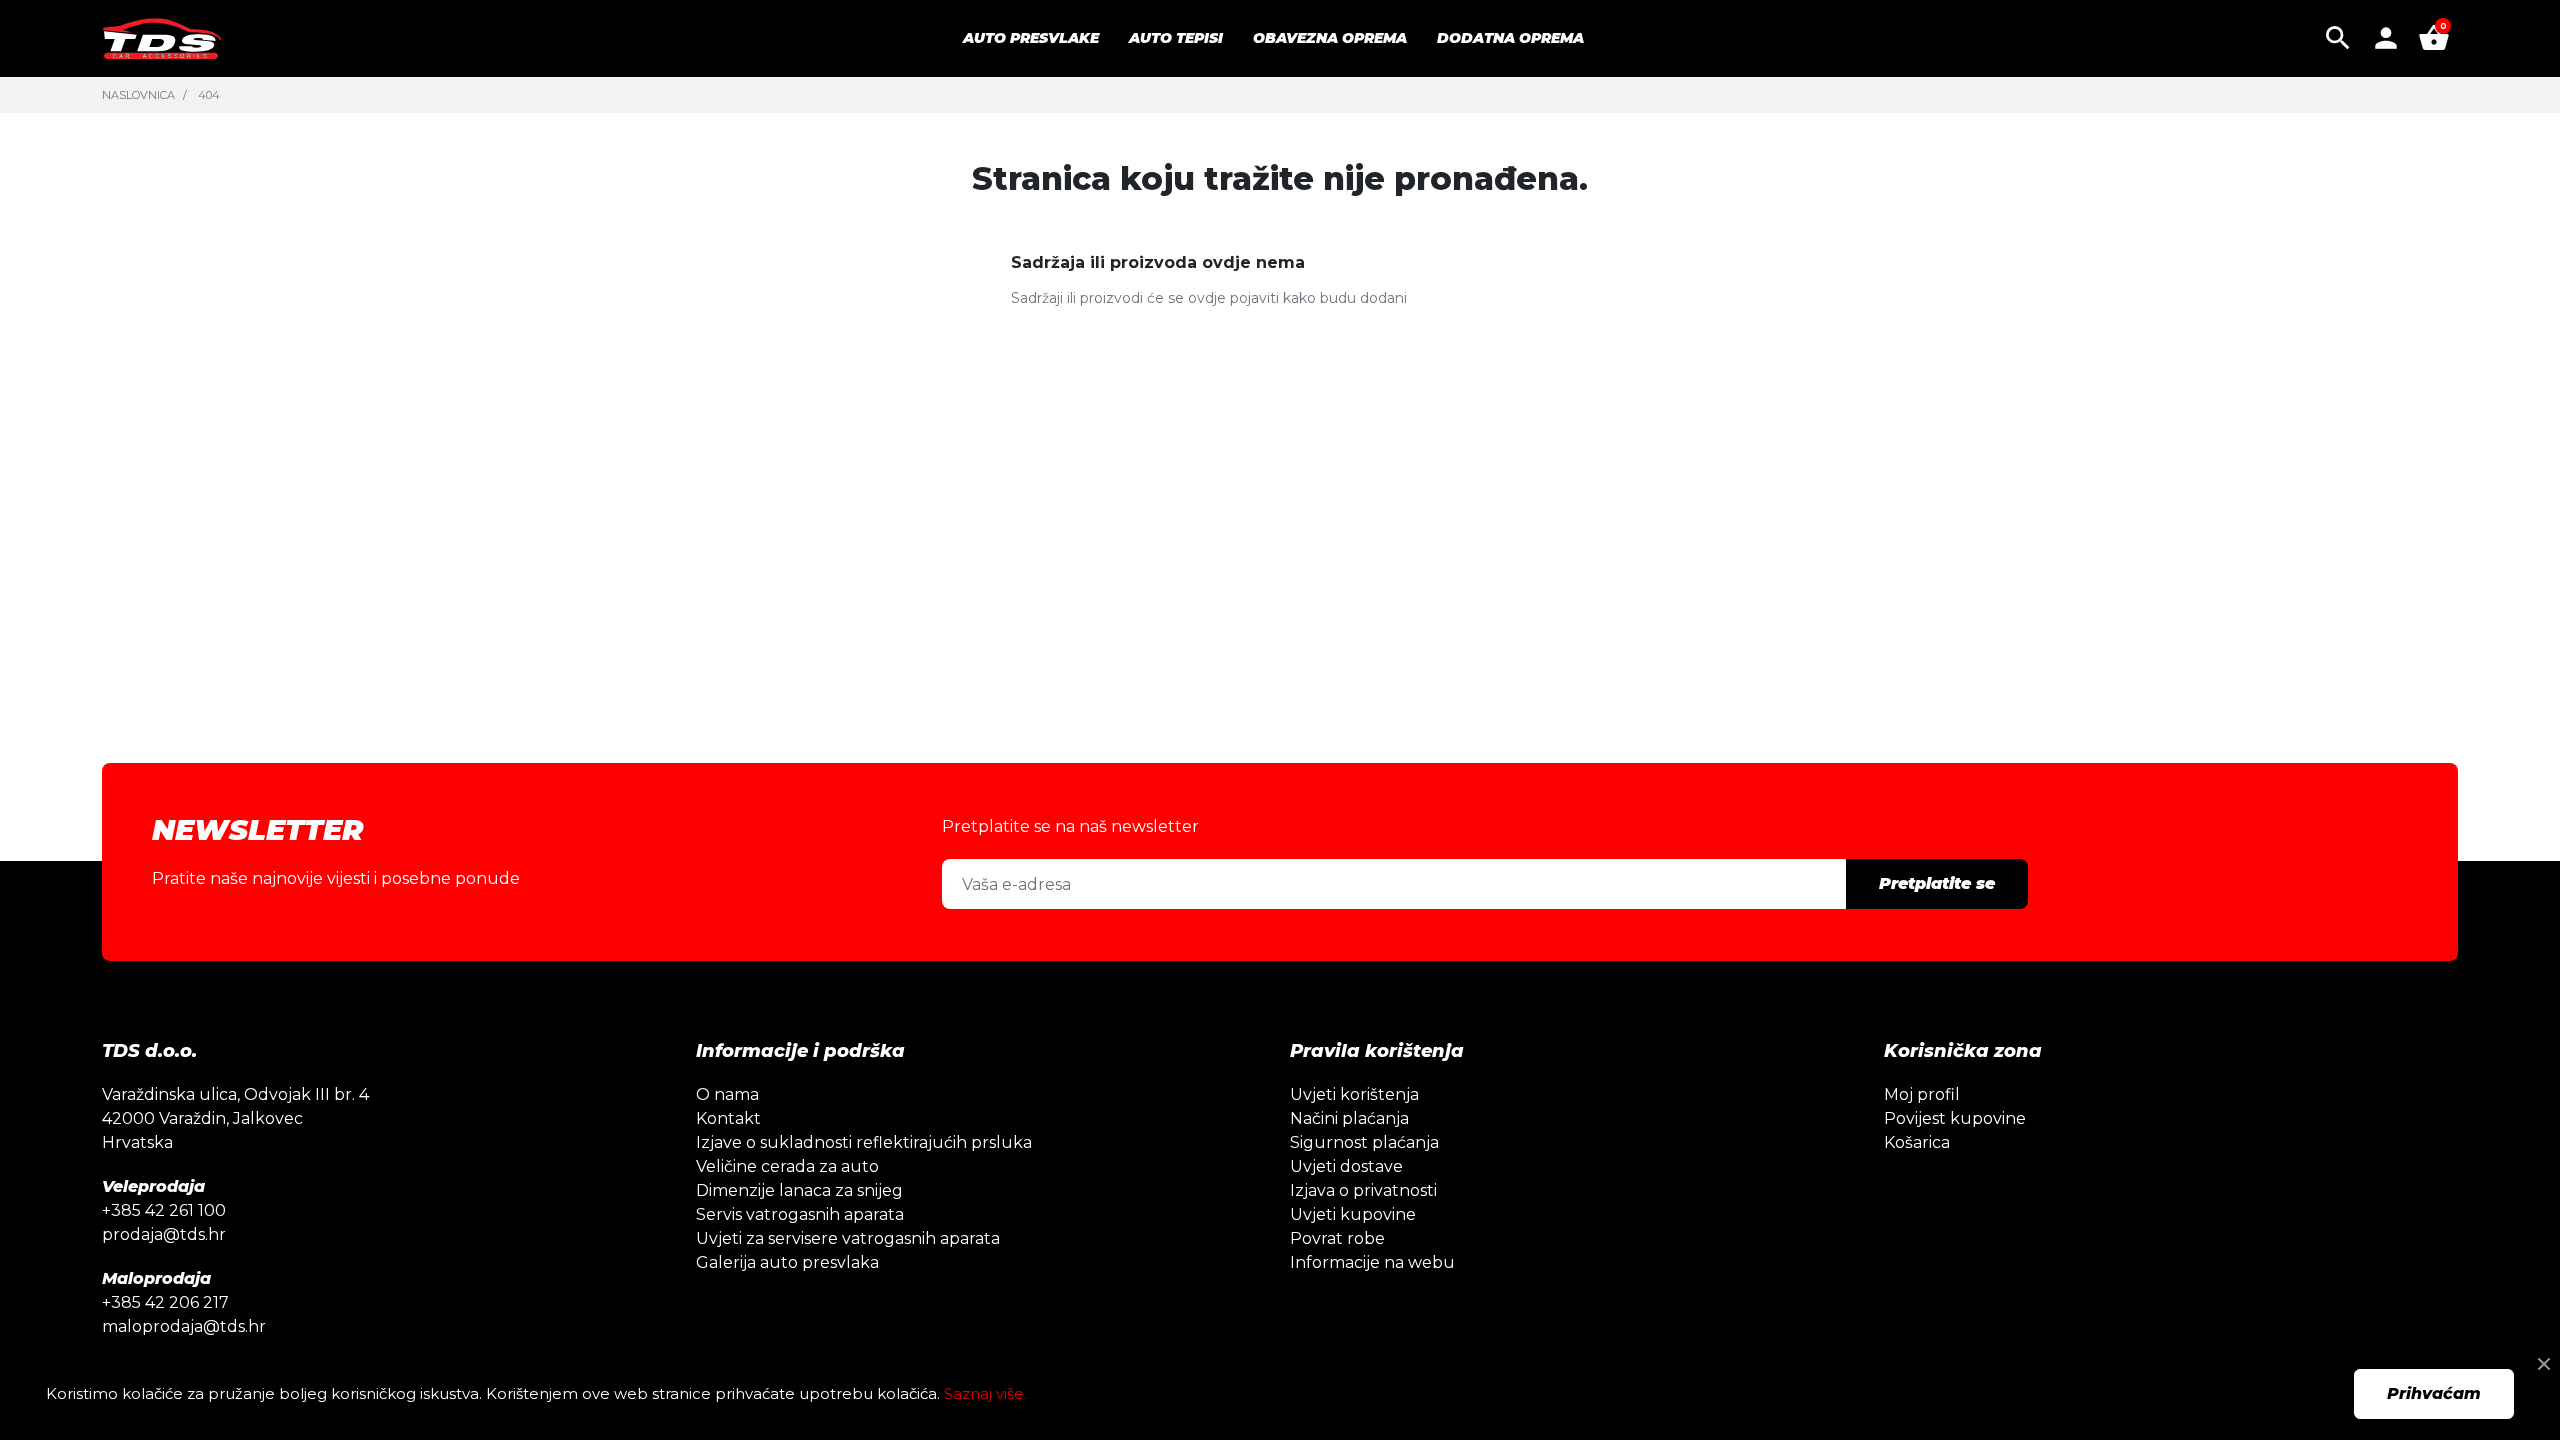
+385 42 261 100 (164, 1210)
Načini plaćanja (1349, 1118)
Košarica (1917, 1142)
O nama (727, 1094)
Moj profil (1922, 1094)
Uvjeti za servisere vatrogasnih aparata (848, 1238)
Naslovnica (138, 95)
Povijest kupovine (1955, 1118)
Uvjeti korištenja (1354, 1094)
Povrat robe (1337, 1238)
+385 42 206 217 (165, 1302)
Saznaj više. (985, 1393)
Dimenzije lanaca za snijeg (799, 1190)
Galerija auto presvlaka (787, 1262)
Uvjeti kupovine (1353, 1214)
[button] (2338, 38)
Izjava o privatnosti (1363, 1190)
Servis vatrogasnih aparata (800, 1214)
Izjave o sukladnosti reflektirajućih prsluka (864, 1142)
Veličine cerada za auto (787, 1166)
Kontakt (728, 1118)
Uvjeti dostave (1346, 1166)
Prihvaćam (2434, 1393)
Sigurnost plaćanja (1364, 1142)
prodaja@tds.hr (164, 1234)
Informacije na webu (1372, 1262)
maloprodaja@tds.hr (184, 1326)
